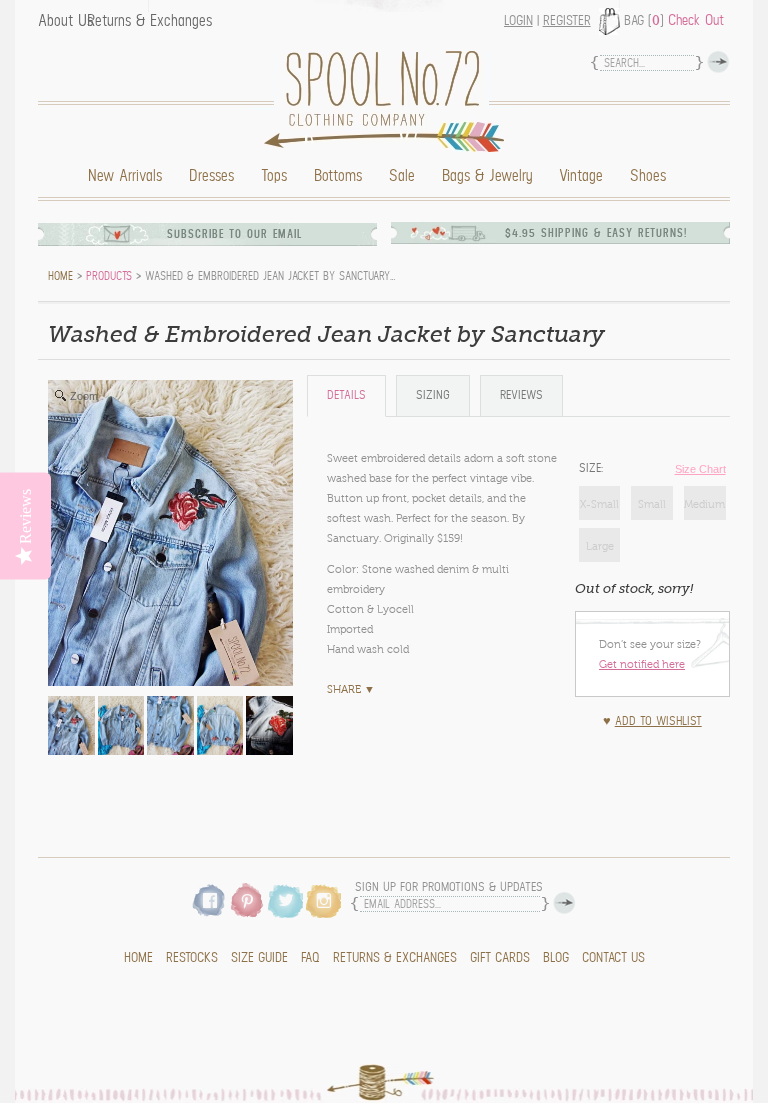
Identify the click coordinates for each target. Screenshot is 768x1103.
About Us (65, 21)
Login (518, 21)
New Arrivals (125, 176)
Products (109, 276)
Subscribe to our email (235, 234)
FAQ (310, 958)
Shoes (648, 176)
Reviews (521, 395)
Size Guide (259, 958)
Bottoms (338, 176)
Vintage (581, 176)
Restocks (192, 958)
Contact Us (613, 958)
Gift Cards (500, 958)
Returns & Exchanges (149, 21)
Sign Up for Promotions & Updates (449, 887)
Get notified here (642, 664)
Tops (274, 176)
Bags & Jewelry (487, 176)
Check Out (696, 20)
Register (567, 21)
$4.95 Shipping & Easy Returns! (596, 233)
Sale (402, 176)
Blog (556, 958)
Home (389, 101)
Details (346, 395)
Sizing (433, 395)
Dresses (211, 176)
